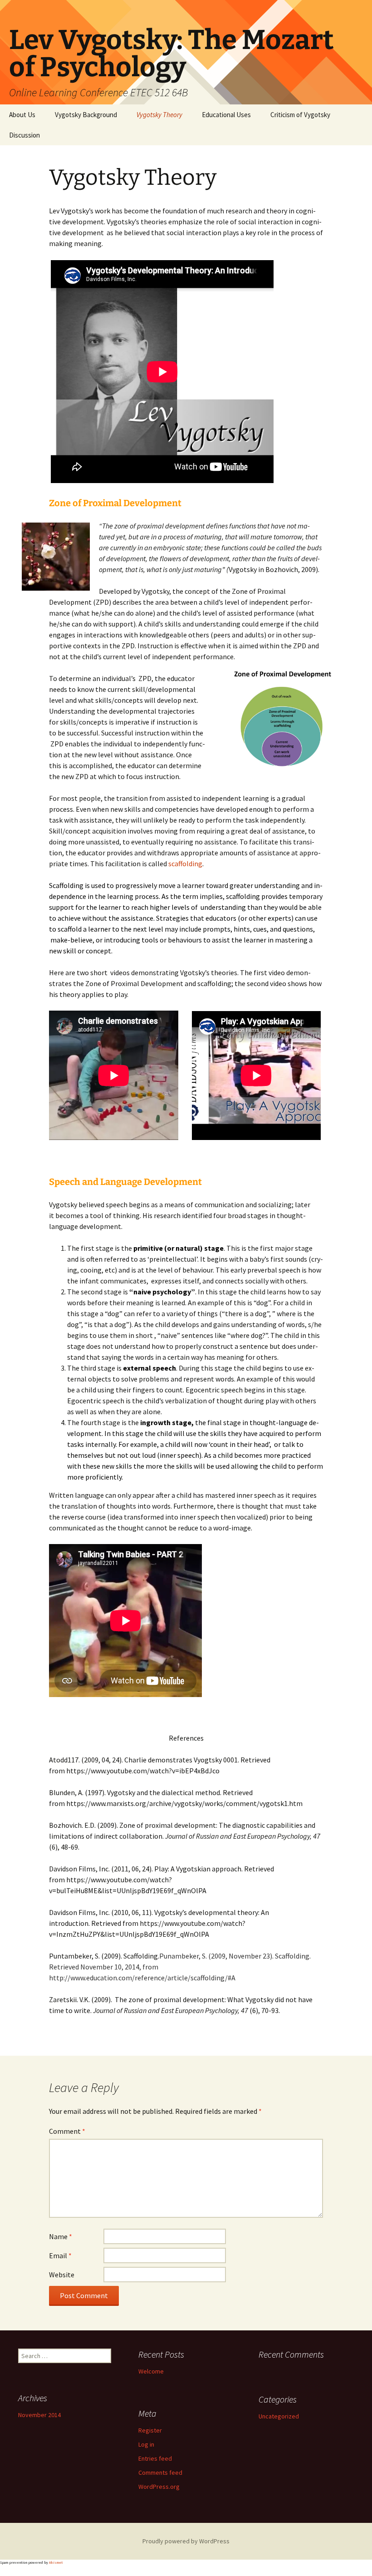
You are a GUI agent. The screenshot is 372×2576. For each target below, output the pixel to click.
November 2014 (39, 2415)
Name (61, 2236)
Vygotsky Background (86, 115)
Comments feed (160, 2472)
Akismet (56, 2562)
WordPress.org (159, 2487)
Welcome (151, 2371)
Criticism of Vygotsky (300, 115)
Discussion (24, 135)
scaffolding (185, 864)
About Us (22, 115)
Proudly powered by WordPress (186, 2541)
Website (62, 2275)
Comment (67, 2131)
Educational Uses (226, 115)
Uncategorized (279, 2416)
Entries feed (155, 2458)
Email (60, 2255)
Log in (146, 2444)
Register (150, 2430)
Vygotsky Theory (159, 115)
